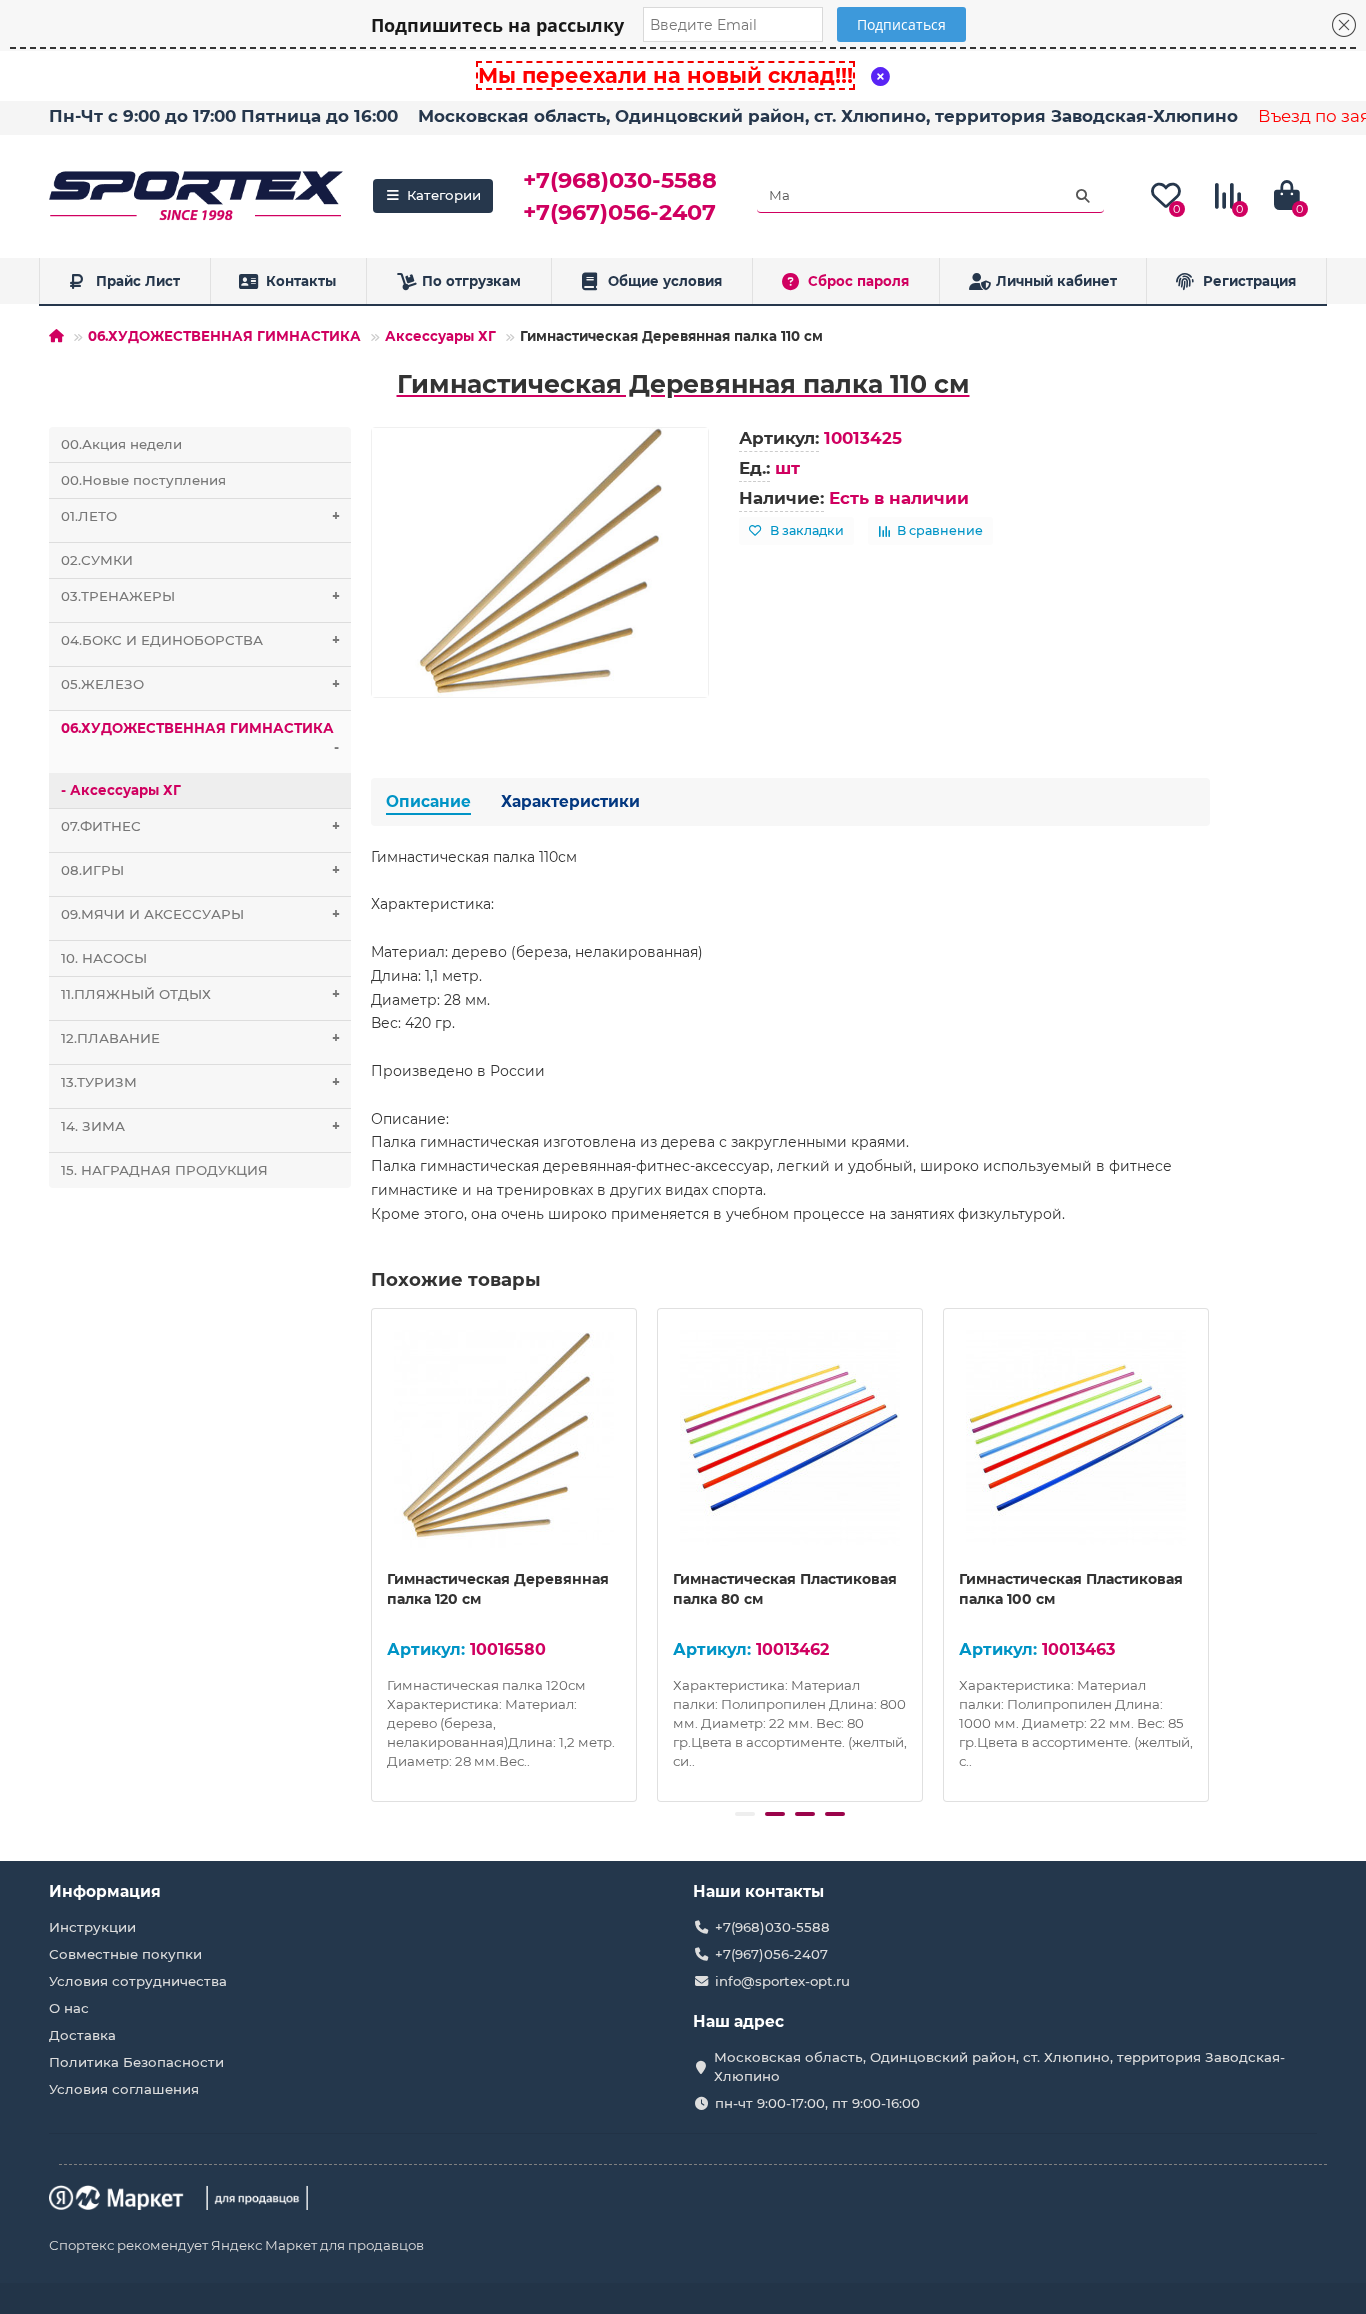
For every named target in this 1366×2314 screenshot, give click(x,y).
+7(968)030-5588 (620, 180)
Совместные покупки (125, 1954)
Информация (105, 1891)
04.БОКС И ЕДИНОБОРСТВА (200, 640)
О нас (69, 2008)
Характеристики (570, 801)
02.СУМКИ (97, 560)
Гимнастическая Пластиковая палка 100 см (1071, 1589)
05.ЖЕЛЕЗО (200, 684)
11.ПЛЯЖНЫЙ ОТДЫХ (200, 994)
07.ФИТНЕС (200, 826)
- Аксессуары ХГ (121, 790)
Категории (444, 195)
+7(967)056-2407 (619, 212)
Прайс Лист (138, 281)
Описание (428, 801)
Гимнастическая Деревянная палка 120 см (498, 1589)
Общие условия (665, 281)
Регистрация (1249, 281)
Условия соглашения (124, 2089)
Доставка (82, 2035)
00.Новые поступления (143, 480)
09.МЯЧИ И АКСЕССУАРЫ (200, 914)
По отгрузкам (471, 281)
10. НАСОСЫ (104, 958)
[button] (745, 1814)
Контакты (301, 281)
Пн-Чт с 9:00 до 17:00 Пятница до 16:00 (223, 116)
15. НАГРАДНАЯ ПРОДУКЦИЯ (164, 1170)
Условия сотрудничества (138, 1981)
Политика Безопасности (136, 2062)
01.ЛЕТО (200, 516)
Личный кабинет (1056, 281)
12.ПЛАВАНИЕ (200, 1038)
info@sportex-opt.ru (782, 1981)
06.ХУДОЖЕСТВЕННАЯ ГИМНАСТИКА (224, 336)
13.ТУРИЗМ (200, 1082)
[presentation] (373, 1552)
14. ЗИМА (200, 1126)
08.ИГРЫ (200, 870)
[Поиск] (1083, 196)
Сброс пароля (858, 281)
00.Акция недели (121, 444)
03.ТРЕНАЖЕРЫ (200, 596)
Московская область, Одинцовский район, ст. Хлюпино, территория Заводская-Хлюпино (828, 116)
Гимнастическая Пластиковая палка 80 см (785, 1589)
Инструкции (92, 1927)
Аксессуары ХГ (440, 336)
